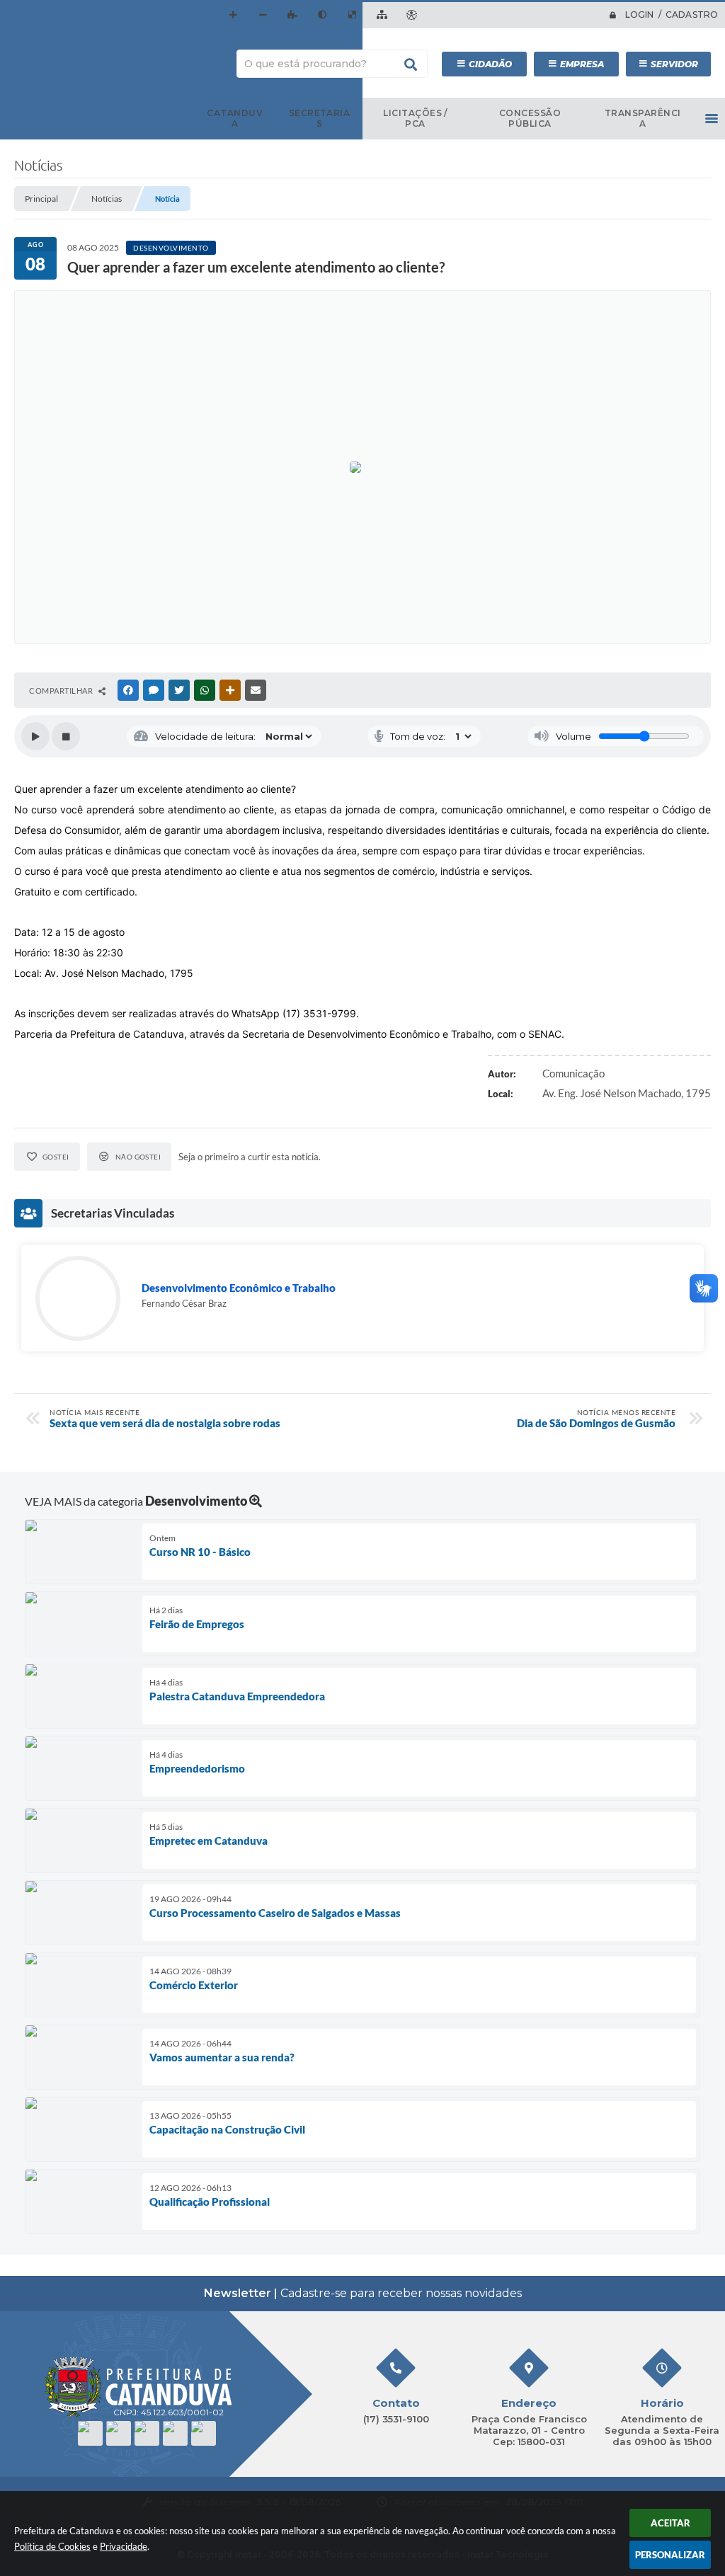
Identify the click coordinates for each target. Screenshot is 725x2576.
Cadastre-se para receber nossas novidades (363, 2293)
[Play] (35, 736)
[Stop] (66, 736)
